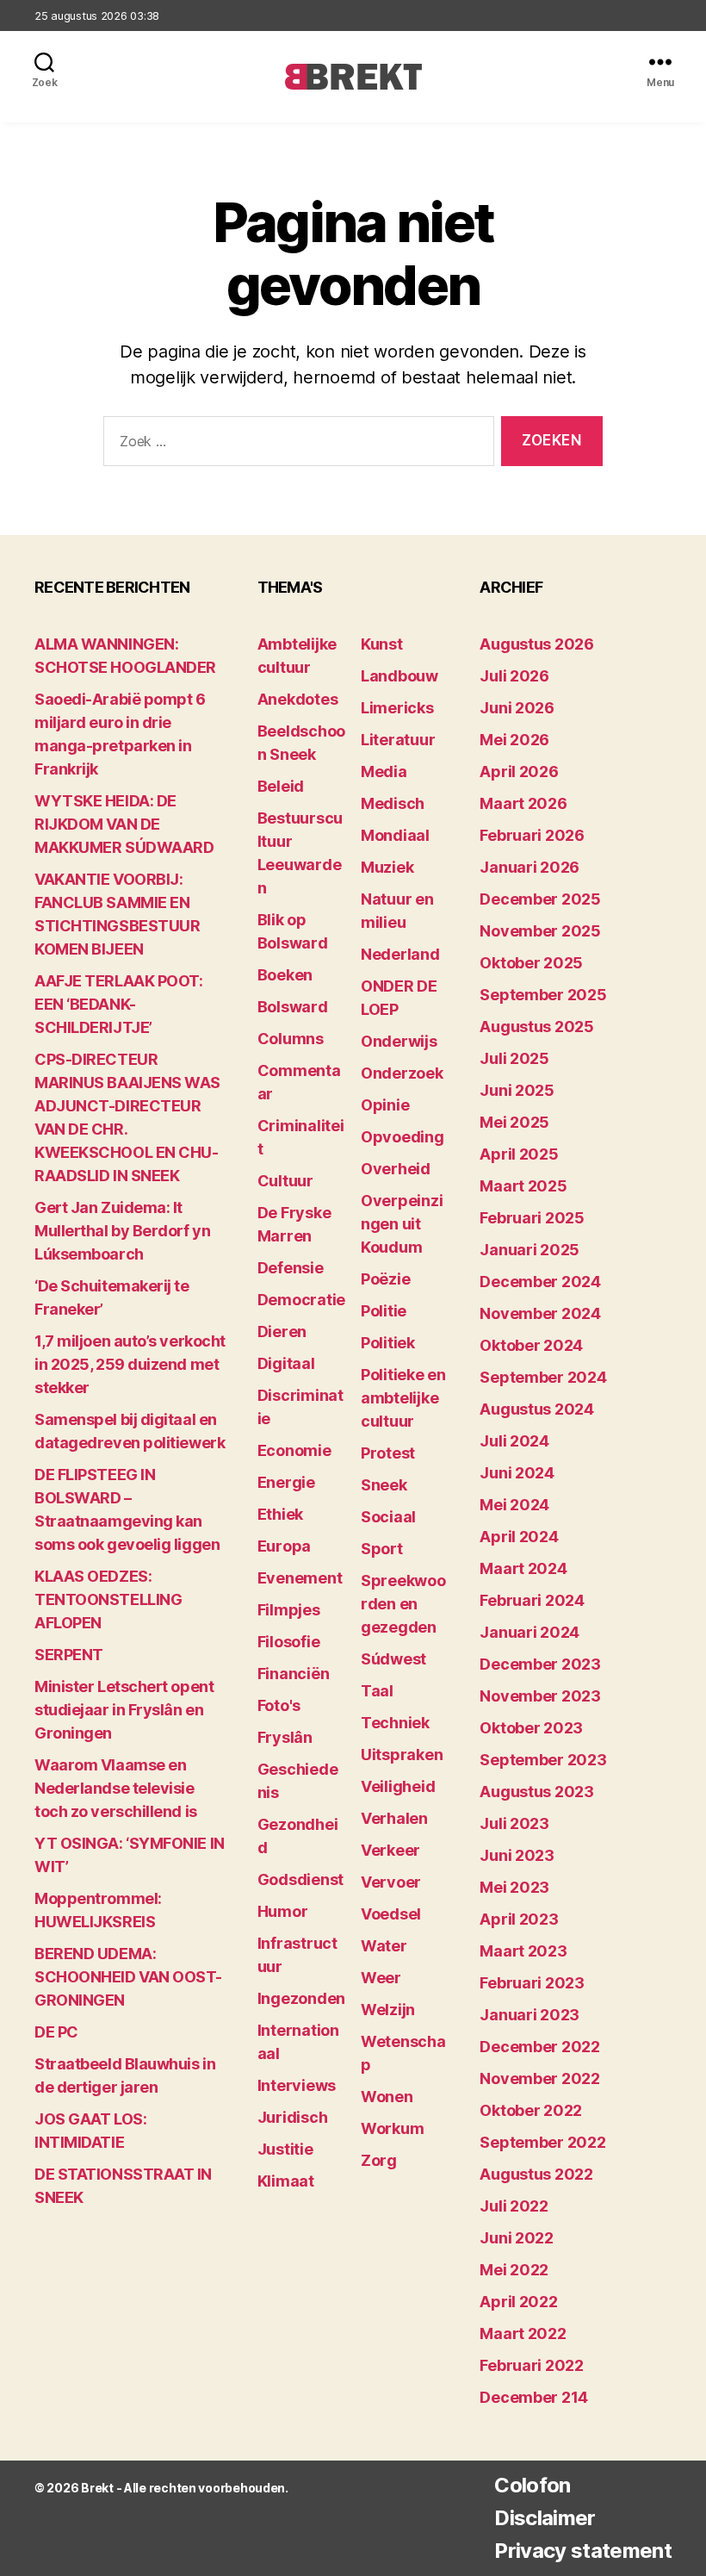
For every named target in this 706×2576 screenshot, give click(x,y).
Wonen (387, 2097)
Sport (382, 1549)
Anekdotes (298, 699)
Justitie (285, 2149)
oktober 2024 (531, 1345)
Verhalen (394, 1818)
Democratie (301, 1300)
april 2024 (519, 1537)
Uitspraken (402, 1755)
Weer (381, 1978)
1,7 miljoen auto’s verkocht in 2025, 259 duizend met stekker (130, 1364)
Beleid (281, 786)
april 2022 (518, 2302)
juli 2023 (514, 1823)
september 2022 (542, 2142)
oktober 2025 (531, 963)
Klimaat (286, 2181)
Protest (388, 1453)
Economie (294, 1450)
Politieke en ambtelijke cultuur (403, 1398)
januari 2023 (529, 2015)
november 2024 (540, 1313)
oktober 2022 (531, 2110)
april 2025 (519, 1154)
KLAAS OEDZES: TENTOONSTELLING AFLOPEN (108, 1599)
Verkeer (390, 1850)
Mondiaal (395, 835)
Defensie (291, 1268)
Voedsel (391, 1914)
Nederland (400, 954)
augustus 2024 (537, 1409)
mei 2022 (514, 2270)
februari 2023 (532, 1983)
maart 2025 (523, 1186)
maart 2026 (523, 803)
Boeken (285, 975)
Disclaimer (545, 2518)
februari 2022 (532, 2365)
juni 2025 (517, 1090)
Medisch (393, 803)
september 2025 (543, 995)
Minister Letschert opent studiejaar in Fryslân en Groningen (124, 1710)
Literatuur (398, 740)
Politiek (388, 1343)
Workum (392, 2128)
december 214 (534, 2397)
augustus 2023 (537, 1792)
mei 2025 (514, 1122)
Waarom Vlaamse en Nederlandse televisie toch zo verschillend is (116, 1788)
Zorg (379, 2160)
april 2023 (519, 1919)
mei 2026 (514, 740)
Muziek (387, 867)
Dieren (282, 1332)
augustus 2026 (537, 644)
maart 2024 (523, 1568)
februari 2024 (532, 1600)
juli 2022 (514, 2206)
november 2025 (540, 931)
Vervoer (391, 1882)
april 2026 (519, 772)
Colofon (532, 2485)
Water (384, 1946)
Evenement (300, 1578)
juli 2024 (514, 1441)
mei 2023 (514, 1887)
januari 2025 (529, 1250)
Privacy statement (583, 2551)
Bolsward (293, 1007)
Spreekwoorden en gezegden (403, 1604)
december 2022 (540, 2047)
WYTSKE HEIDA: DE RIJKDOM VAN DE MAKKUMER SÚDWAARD (124, 824)
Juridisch (293, 2117)
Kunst (382, 644)
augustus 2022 (536, 2174)
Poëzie (385, 1279)
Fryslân (285, 1737)
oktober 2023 (531, 1728)
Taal (377, 1691)
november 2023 (540, 1696)
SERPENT (69, 1655)
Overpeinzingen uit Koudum (402, 1224)
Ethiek (280, 1514)
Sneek (384, 1485)
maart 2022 (523, 2333)
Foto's (279, 1705)
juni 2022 (517, 2238)
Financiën (294, 1674)
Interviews (297, 2085)
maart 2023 (523, 1951)
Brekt (97, 2488)
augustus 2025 (537, 1027)
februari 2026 (532, 835)
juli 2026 (514, 676)
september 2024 (543, 1377)
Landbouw (399, 676)
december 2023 (540, 1664)
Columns (291, 1039)
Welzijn (388, 2010)
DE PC (56, 2032)
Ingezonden (301, 1998)
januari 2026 (529, 867)
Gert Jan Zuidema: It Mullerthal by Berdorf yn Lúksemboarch (122, 1231)
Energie (286, 1482)
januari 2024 (529, 1632)
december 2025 (540, 899)
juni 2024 (517, 1473)
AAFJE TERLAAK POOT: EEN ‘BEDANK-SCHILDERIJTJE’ (118, 1004)
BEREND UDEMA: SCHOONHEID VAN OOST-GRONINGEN (128, 1977)
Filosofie (289, 1642)
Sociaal (388, 1517)
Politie (384, 1311)
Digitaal (286, 1363)
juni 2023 (517, 1855)
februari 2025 (532, 1218)
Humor (283, 1911)
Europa (284, 1546)
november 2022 (540, 2078)
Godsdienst (300, 1879)
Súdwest (393, 1659)
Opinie (385, 1105)
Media (384, 772)
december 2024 (540, 1282)
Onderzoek (402, 1073)
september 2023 (543, 1760)
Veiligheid (398, 1786)
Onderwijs (399, 1041)
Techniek (395, 1723)
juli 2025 (514, 1058)
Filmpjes (289, 1610)
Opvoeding (403, 1137)
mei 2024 (514, 1505)
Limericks (397, 708)
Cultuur (285, 1181)
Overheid (396, 1169)
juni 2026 (517, 708)
